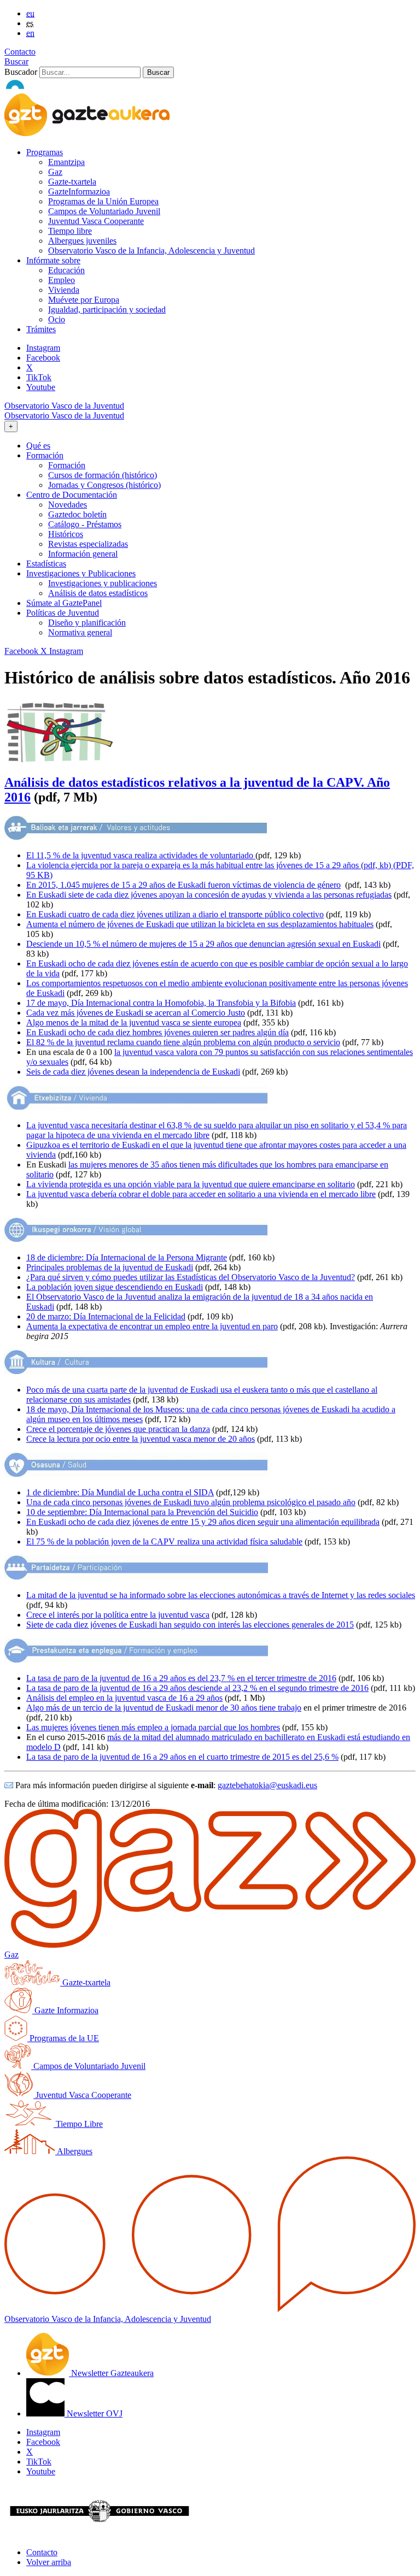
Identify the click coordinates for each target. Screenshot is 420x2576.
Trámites (41, 329)
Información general (83, 554)
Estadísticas (46, 564)
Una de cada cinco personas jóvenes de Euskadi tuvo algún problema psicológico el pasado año (191, 1502)
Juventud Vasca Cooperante (96, 221)
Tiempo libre (70, 231)
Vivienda (64, 290)
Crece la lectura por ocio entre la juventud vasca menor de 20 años (141, 1439)
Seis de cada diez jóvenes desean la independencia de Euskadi (133, 1072)
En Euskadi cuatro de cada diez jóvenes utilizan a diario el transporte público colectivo (175, 914)
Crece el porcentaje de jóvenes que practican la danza (118, 1429)
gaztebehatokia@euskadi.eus (267, 1785)
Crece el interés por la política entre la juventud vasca (118, 1615)
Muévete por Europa (84, 300)
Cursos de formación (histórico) (103, 475)
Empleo (62, 280)
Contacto (20, 52)
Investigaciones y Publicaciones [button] (81, 573)
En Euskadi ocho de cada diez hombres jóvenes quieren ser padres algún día (157, 1032)
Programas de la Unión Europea (103, 201)
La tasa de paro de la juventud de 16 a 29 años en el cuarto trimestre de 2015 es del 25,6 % (182, 1757)
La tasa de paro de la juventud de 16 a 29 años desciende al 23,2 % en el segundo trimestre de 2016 (197, 1688)
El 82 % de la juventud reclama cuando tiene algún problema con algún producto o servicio (183, 1042)
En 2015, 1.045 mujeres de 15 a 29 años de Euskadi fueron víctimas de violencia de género (183, 885)
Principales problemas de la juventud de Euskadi (110, 1267)
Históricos (66, 534)
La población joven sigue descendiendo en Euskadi (115, 1287)
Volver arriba (49, 2562)
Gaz (55, 172)
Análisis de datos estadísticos (98, 593)
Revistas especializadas (88, 544)
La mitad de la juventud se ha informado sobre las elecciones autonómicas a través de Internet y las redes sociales (221, 1595)
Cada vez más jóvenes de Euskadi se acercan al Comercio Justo (136, 1013)
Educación (66, 270)
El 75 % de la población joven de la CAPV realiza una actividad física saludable (164, 1542)
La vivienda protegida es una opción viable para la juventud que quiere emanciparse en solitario (191, 1184)
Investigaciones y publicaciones (103, 583)
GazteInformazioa (79, 191)
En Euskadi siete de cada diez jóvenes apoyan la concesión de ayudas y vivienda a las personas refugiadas (209, 895)
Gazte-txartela (72, 182)
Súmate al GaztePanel (64, 603)
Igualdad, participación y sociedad (107, 310)
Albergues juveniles (82, 241)
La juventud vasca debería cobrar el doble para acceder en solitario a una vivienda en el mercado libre (201, 1194)
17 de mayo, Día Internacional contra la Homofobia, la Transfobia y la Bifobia (161, 1003)
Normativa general (80, 632)
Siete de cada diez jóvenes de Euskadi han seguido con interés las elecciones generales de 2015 (190, 1625)
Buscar (16, 61)
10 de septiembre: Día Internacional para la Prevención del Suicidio (142, 1512)
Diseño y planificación (87, 623)
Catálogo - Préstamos (85, 524)
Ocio (57, 319)
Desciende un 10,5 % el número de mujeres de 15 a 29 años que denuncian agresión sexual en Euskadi (203, 944)
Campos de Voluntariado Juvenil (104, 211)
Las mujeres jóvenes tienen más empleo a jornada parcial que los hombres (153, 1727)
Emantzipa (66, 162)
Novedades (68, 505)
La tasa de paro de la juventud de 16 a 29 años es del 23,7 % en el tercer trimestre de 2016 (181, 1678)
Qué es (38, 446)
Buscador (21, 72)
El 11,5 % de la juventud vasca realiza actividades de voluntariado (141, 855)
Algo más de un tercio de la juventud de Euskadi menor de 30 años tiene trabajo (164, 1708)
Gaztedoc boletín (77, 514)
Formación (67, 465)
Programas (45, 152)
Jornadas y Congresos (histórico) (104, 485)
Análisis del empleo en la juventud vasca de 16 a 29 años (124, 1698)
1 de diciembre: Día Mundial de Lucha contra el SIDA (120, 1492)
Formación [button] (45, 455)
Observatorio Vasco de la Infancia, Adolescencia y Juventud (151, 250)
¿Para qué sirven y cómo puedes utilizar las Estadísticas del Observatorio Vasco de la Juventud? (191, 1277)
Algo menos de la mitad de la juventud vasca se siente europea (134, 1022)
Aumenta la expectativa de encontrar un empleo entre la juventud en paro (152, 1326)
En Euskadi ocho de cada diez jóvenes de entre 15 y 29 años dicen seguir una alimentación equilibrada (203, 1522)
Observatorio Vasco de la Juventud (64, 406)
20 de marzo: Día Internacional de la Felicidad (106, 1316)
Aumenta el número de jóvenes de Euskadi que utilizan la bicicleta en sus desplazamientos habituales (200, 924)
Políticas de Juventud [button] (63, 613)
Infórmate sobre (53, 260)
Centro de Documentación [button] (72, 495)
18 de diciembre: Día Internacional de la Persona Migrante (127, 1257)
